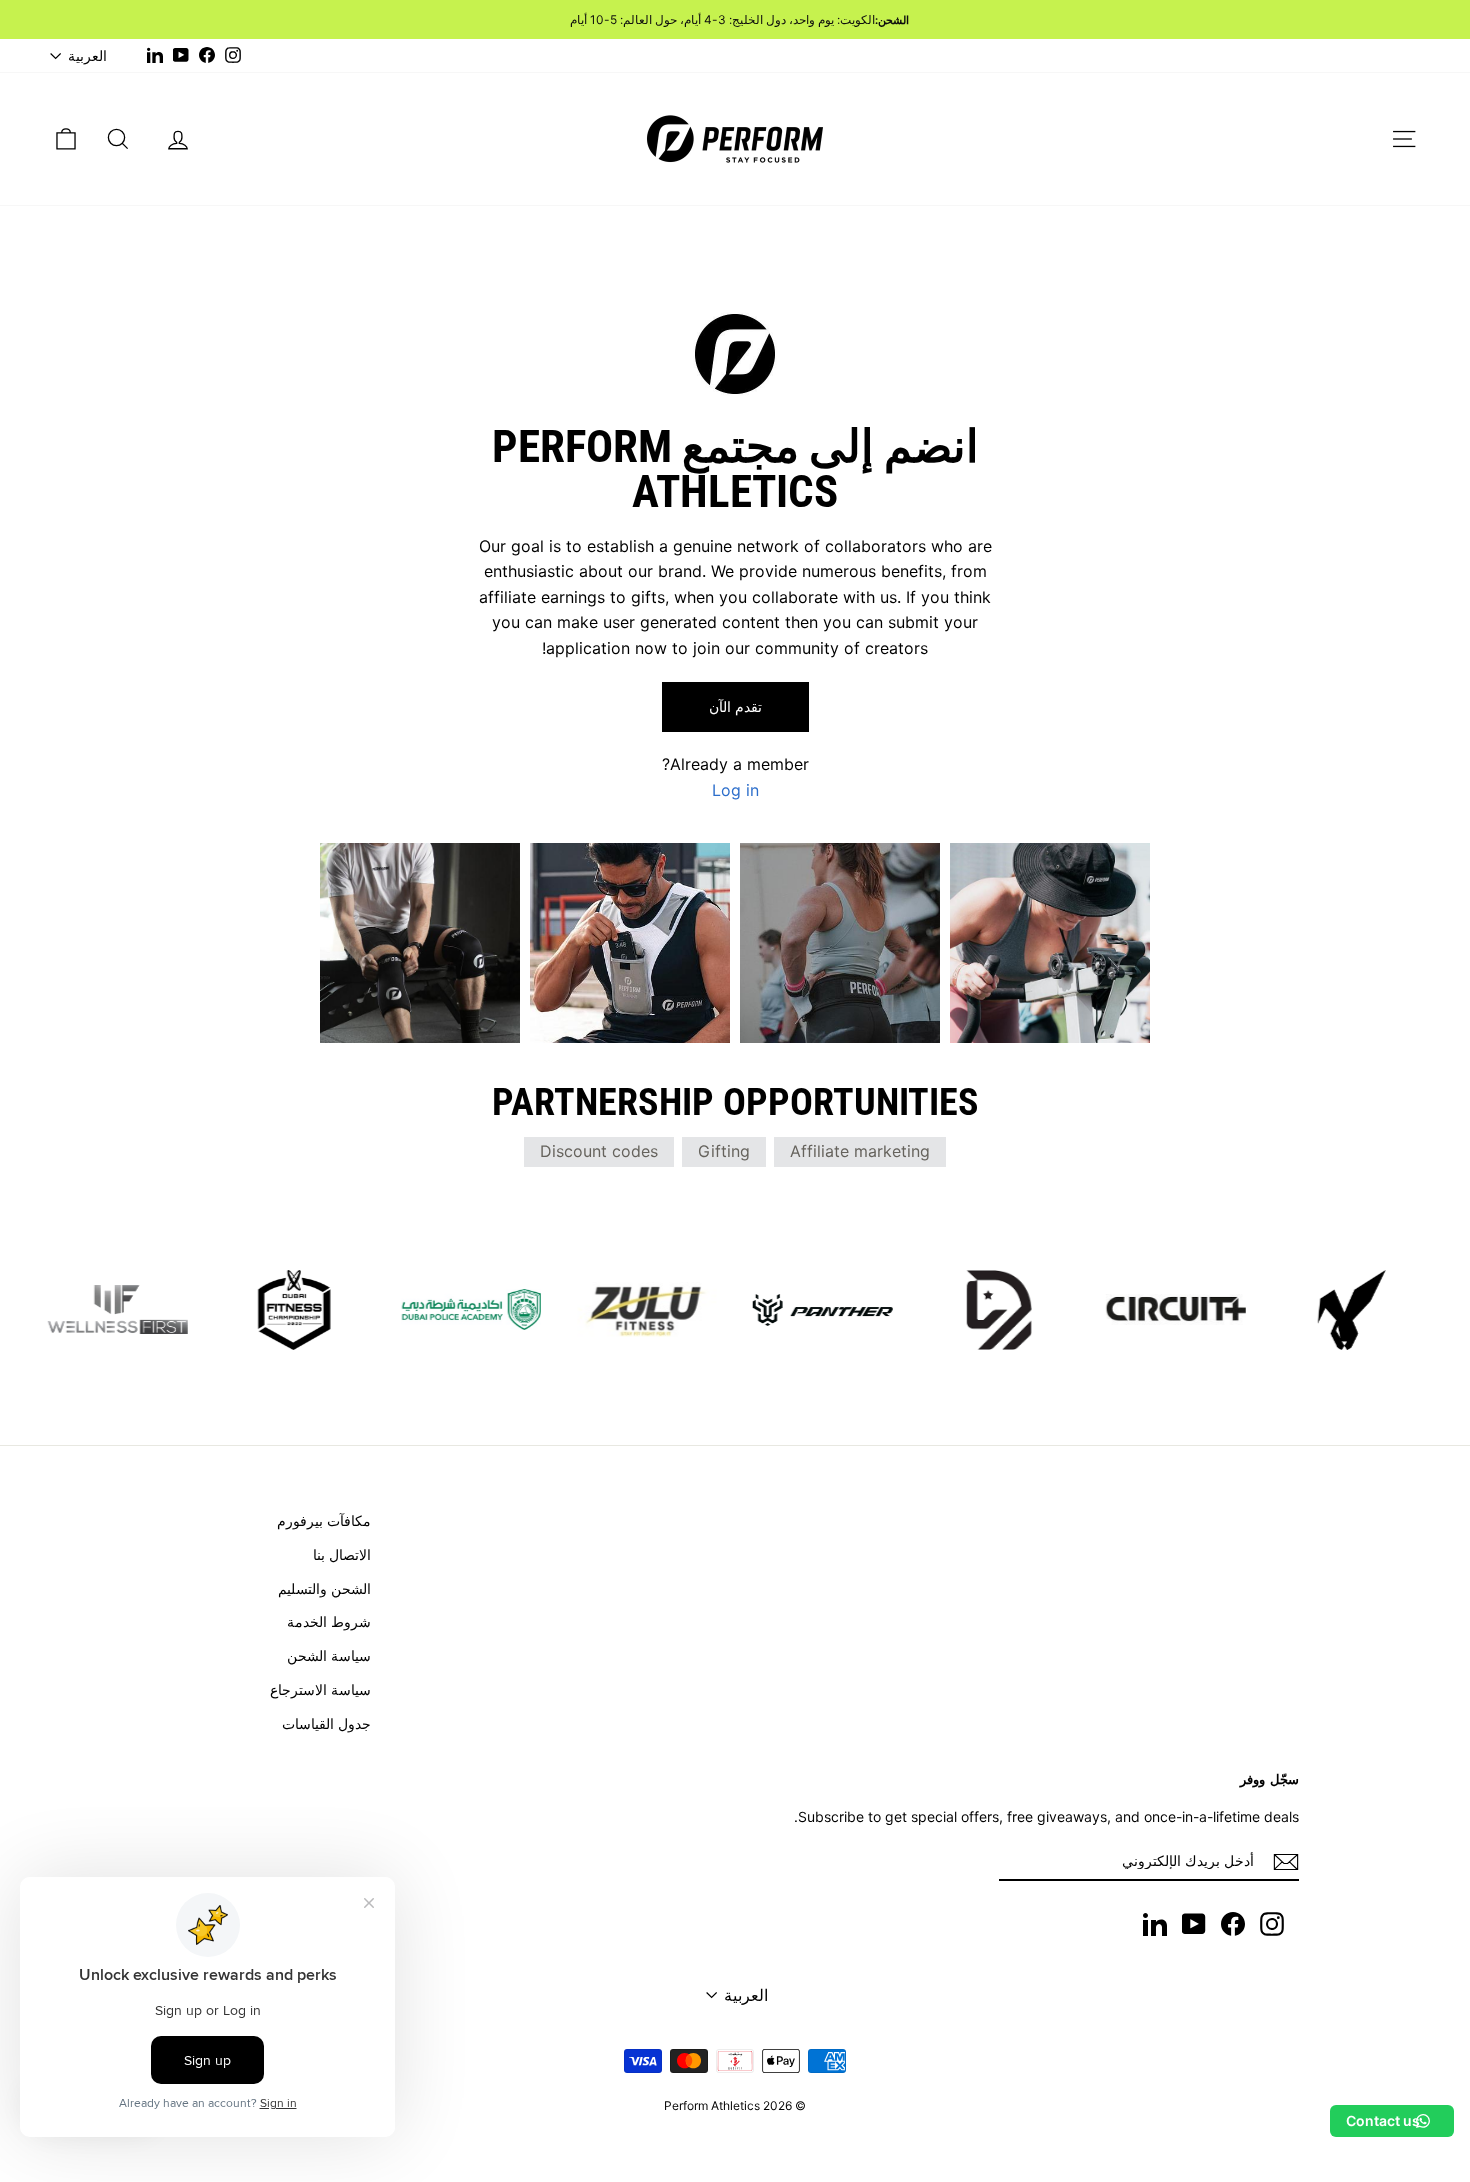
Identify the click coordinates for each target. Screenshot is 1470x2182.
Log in (735, 790)
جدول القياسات (326, 1723)
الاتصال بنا (342, 1554)
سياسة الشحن (329, 1655)
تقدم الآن (735, 706)
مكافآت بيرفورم (324, 1520)
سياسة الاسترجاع (320, 1689)
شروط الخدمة (329, 1621)
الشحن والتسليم (324, 1588)
